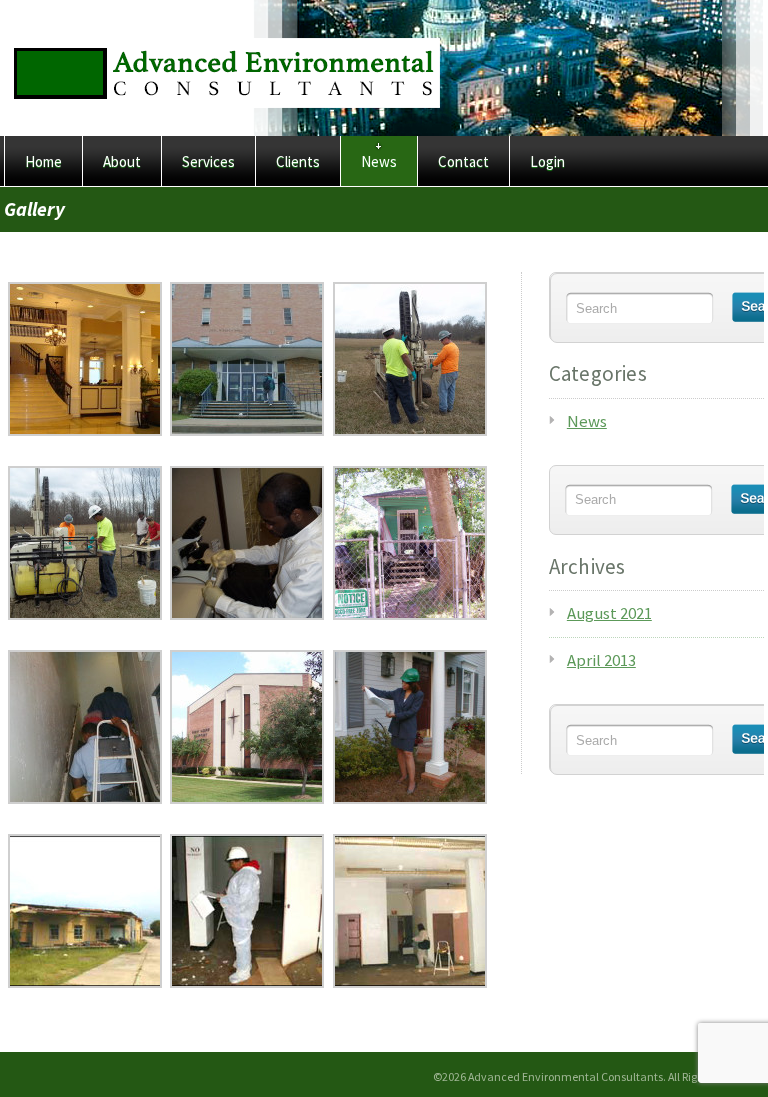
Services (208, 161)
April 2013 (601, 660)
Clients (298, 161)
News (379, 161)
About (122, 161)
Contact (463, 161)
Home (43, 161)
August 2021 (609, 613)
